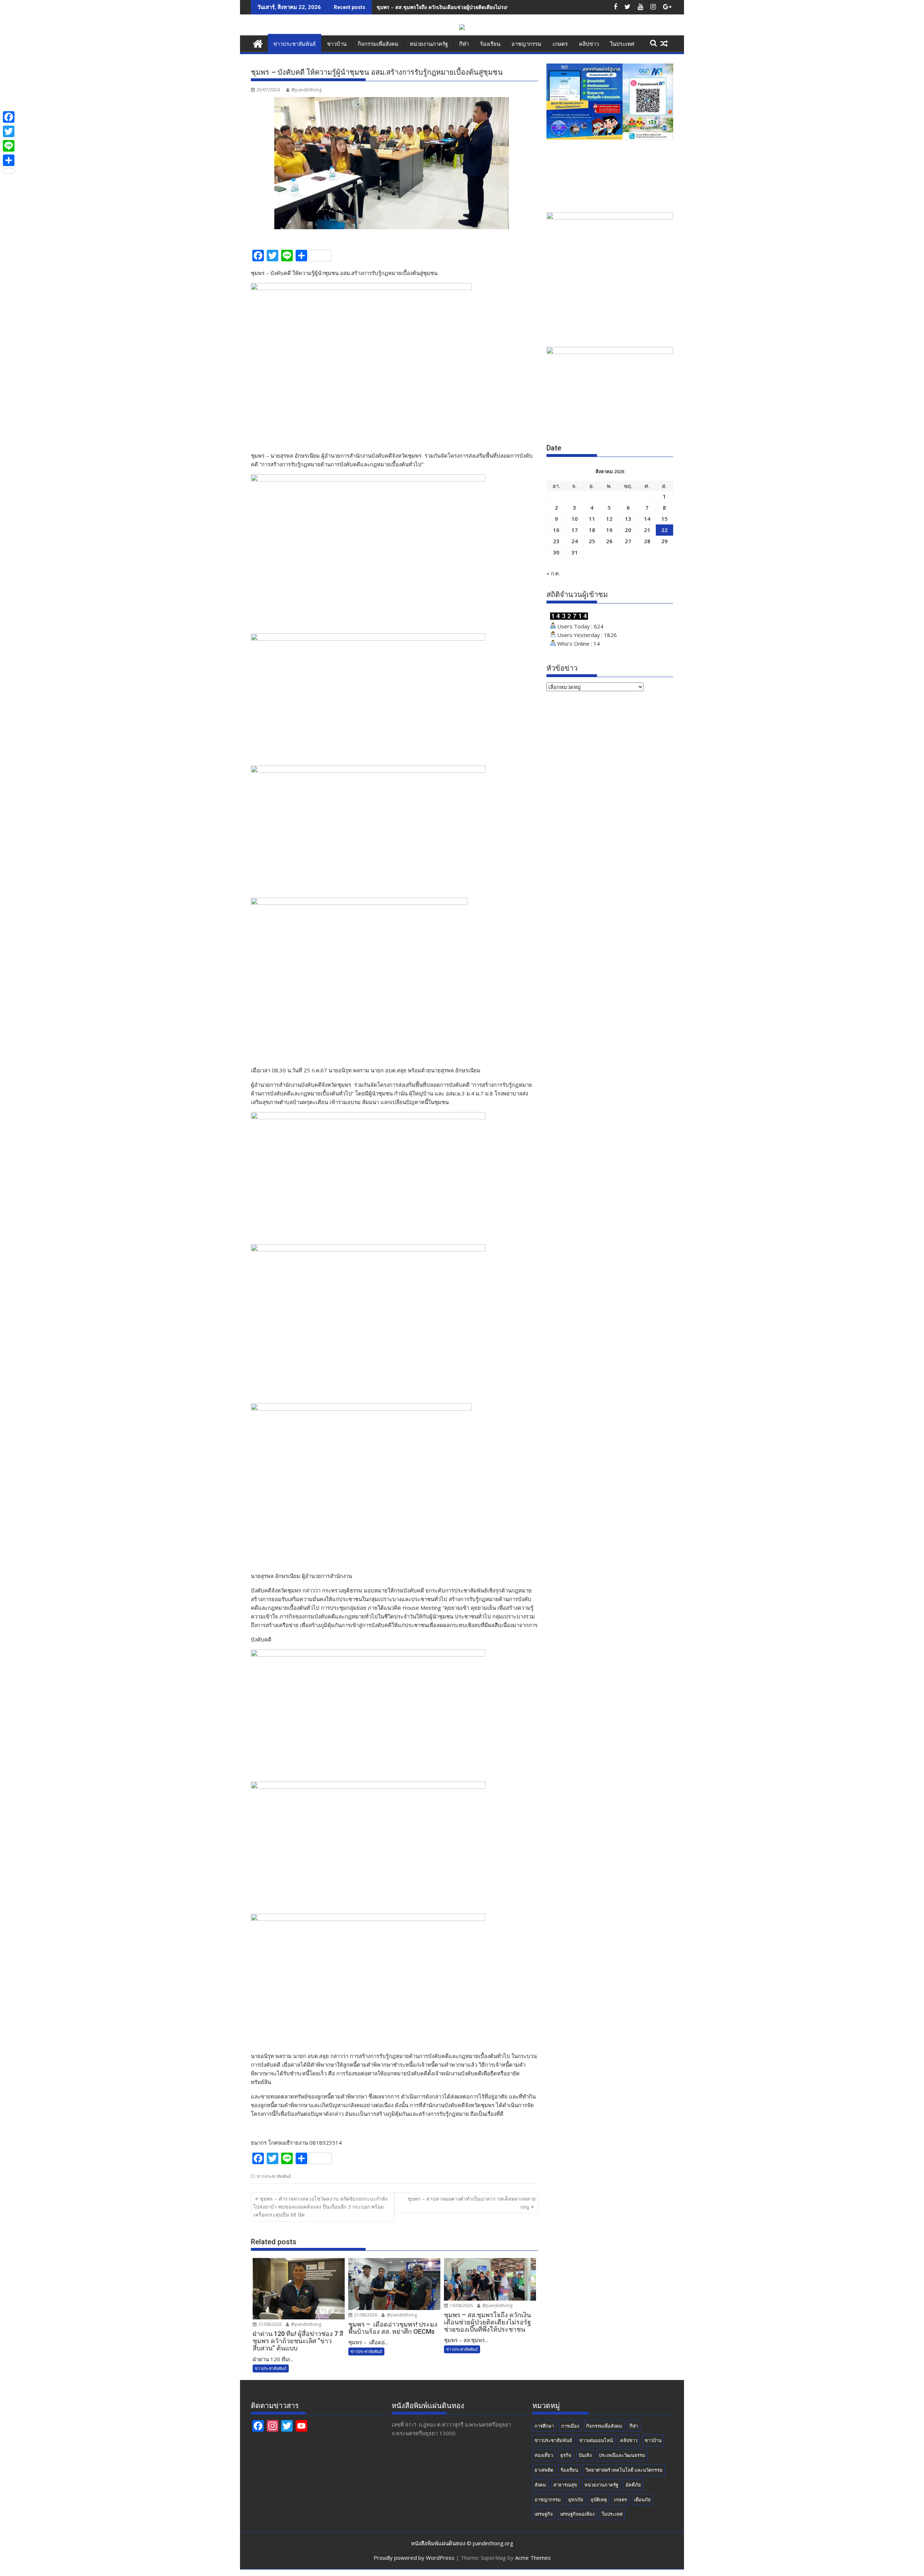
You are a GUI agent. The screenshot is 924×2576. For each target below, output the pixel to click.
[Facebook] (9, 117)
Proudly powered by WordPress (414, 2558)
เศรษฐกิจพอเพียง (577, 2514)
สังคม (540, 2485)
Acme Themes (533, 2558)
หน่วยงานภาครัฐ (429, 44)
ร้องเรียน (490, 44)
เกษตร (560, 44)
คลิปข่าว (589, 44)
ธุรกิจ (566, 2455)
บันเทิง (585, 2455)
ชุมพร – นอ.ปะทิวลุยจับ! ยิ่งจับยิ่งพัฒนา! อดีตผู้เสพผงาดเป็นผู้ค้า (446, 7)
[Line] (9, 146)
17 (575, 530)
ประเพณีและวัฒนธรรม (622, 2455)
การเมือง (570, 2426)
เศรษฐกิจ (544, 2514)
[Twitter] (9, 131)
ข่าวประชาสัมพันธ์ (295, 44)
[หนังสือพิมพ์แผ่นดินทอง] (258, 43)
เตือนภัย (642, 2499)
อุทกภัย (576, 2499)
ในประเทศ (622, 44)
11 (592, 519)
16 (556, 530)
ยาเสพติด (544, 2470)
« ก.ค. (553, 573)
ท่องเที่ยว (544, 2455)
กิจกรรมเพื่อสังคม (378, 44)
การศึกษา (544, 2426)
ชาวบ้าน (337, 44)
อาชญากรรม (526, 44)
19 (609, 530)
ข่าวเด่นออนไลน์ (596, 2440)
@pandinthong (306, 90)
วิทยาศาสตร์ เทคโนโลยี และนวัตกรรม (624, 2470)
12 (609, 519)
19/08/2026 (461, 2305)
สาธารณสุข (565, 2485)
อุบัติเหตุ (599, 2499)
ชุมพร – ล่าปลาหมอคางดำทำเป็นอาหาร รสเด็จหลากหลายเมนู (472, 2203)
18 (592, 530)
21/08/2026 (269, 2324)
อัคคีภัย (633, 2485)
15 (664, 519)
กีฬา (464, 44)
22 (664, 530)
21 (647, 530)
